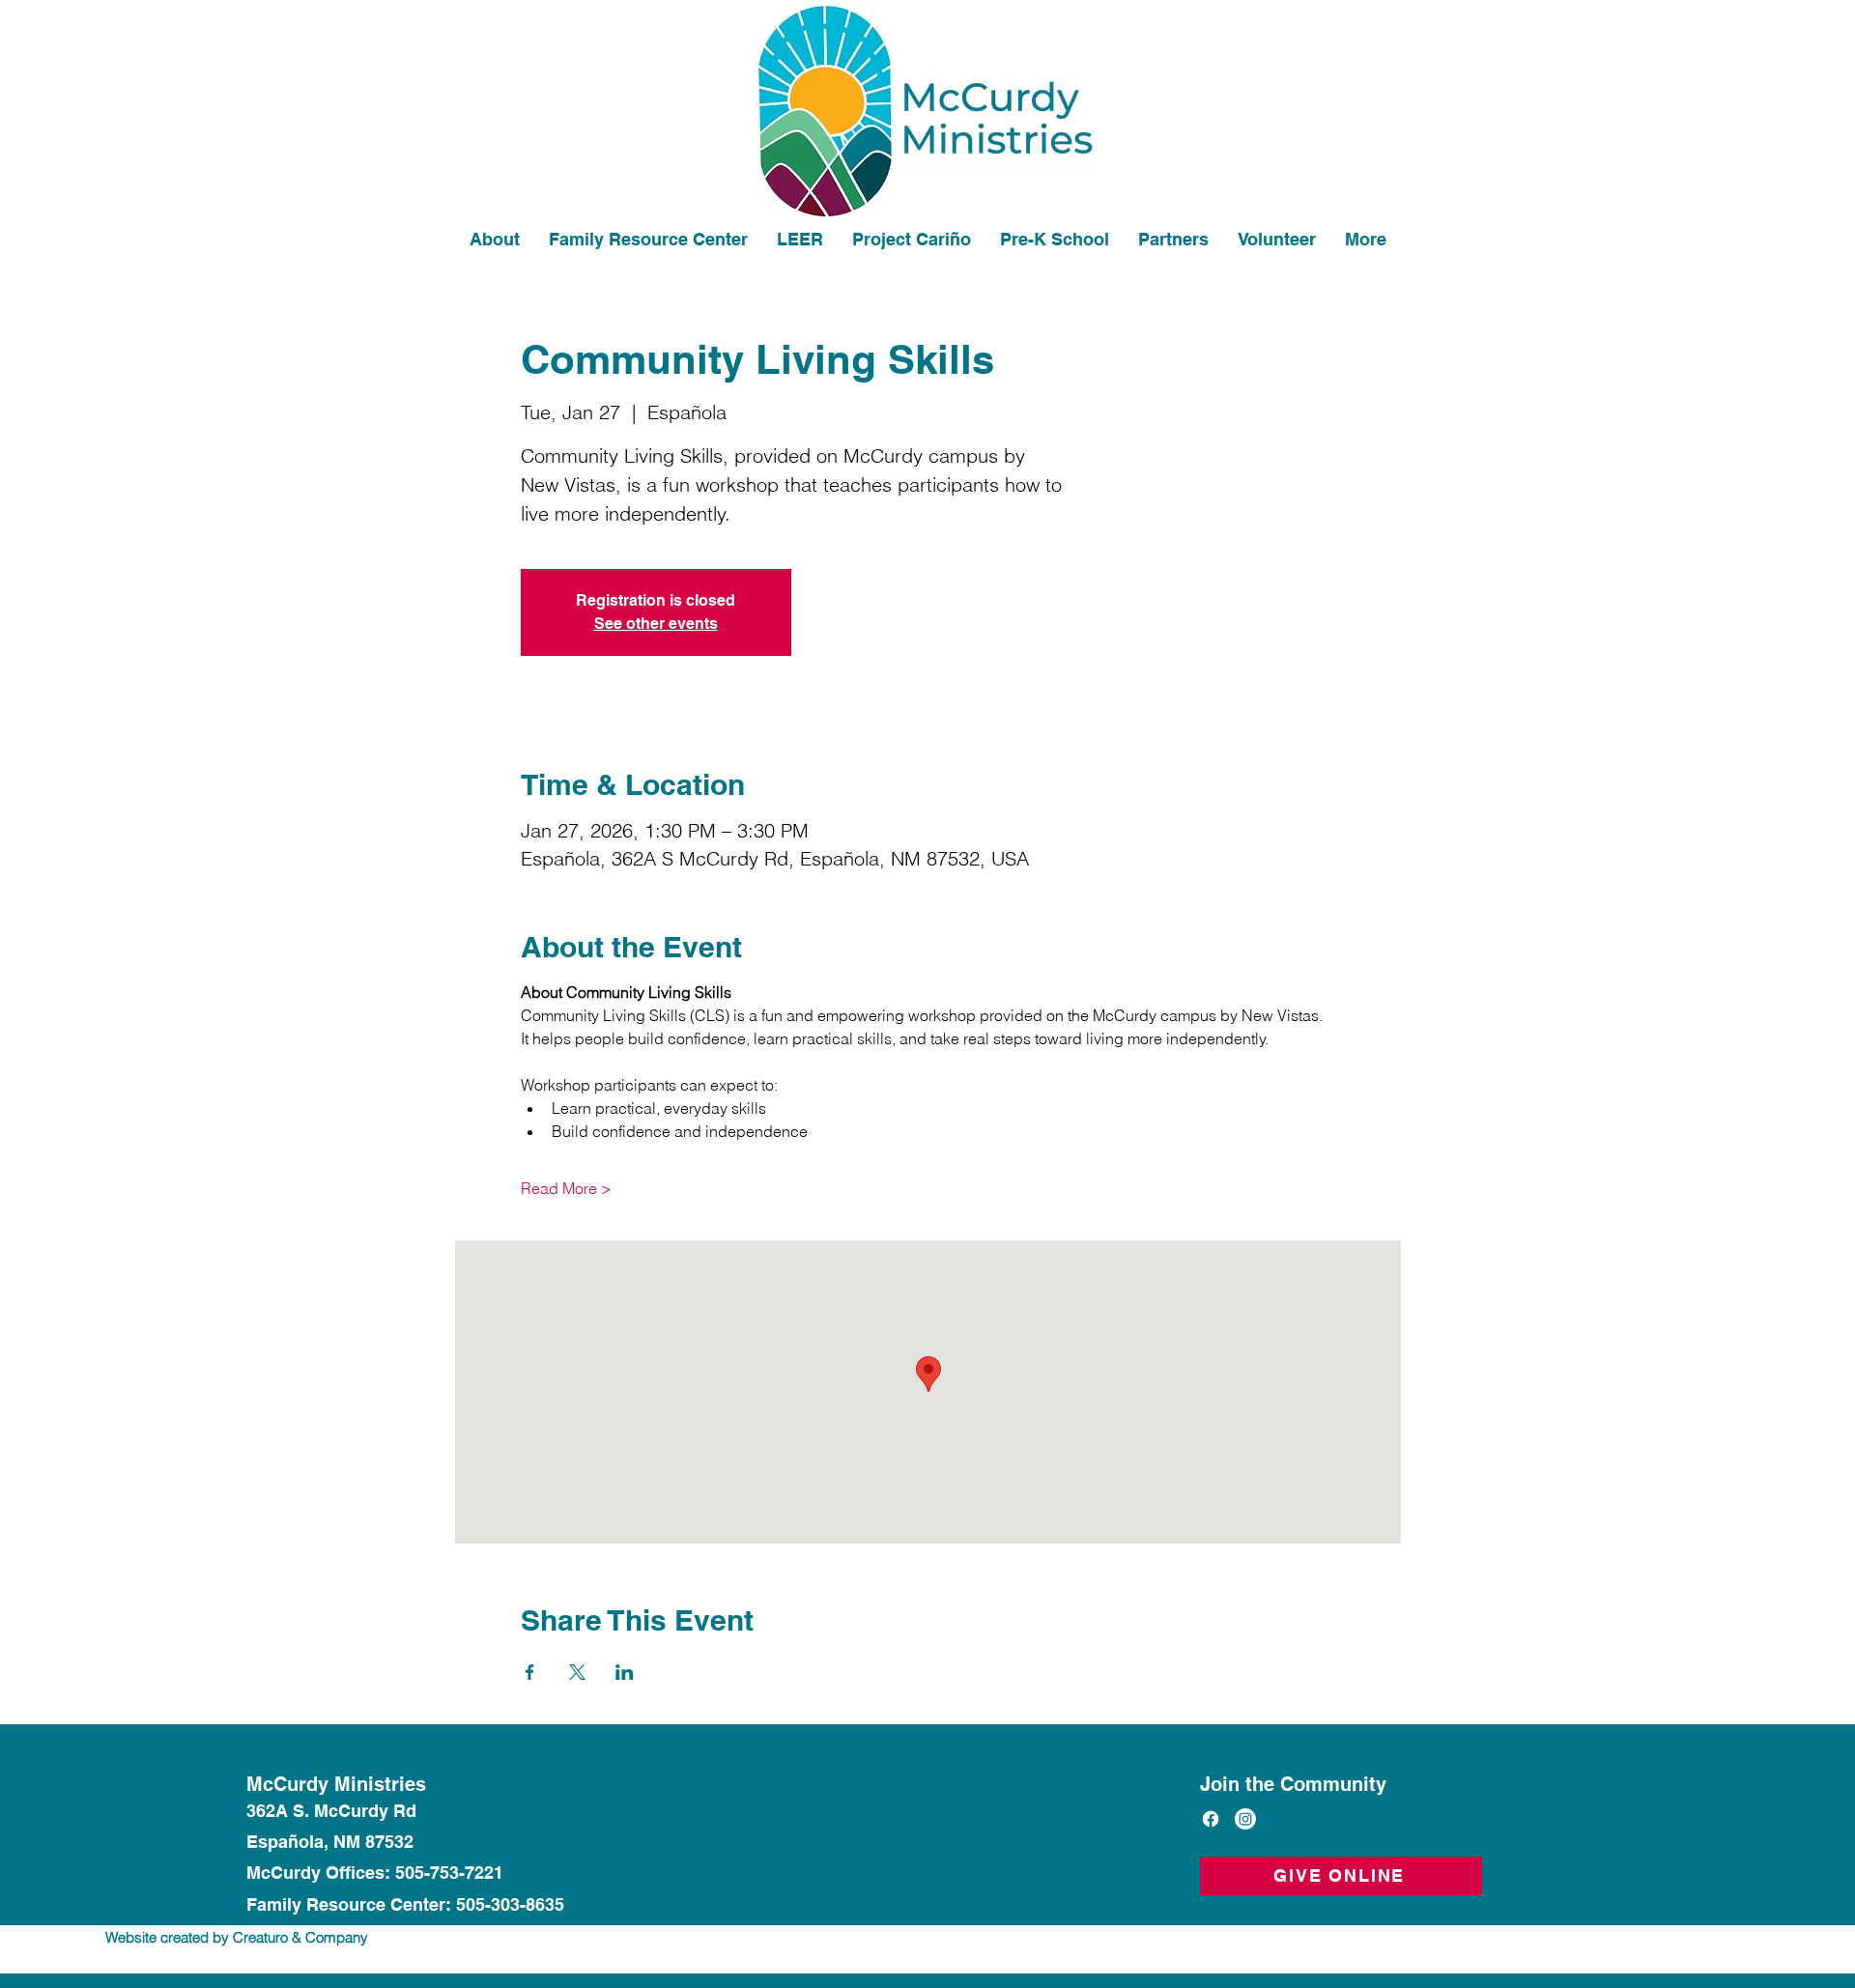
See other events (656, 624)
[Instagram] (1245, 1819)
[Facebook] (1211, 1819)
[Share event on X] (577, 1672)
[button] (1277, 240)
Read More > (566, 1188)
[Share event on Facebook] (530, 1672)
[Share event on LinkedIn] (625, 1672)
